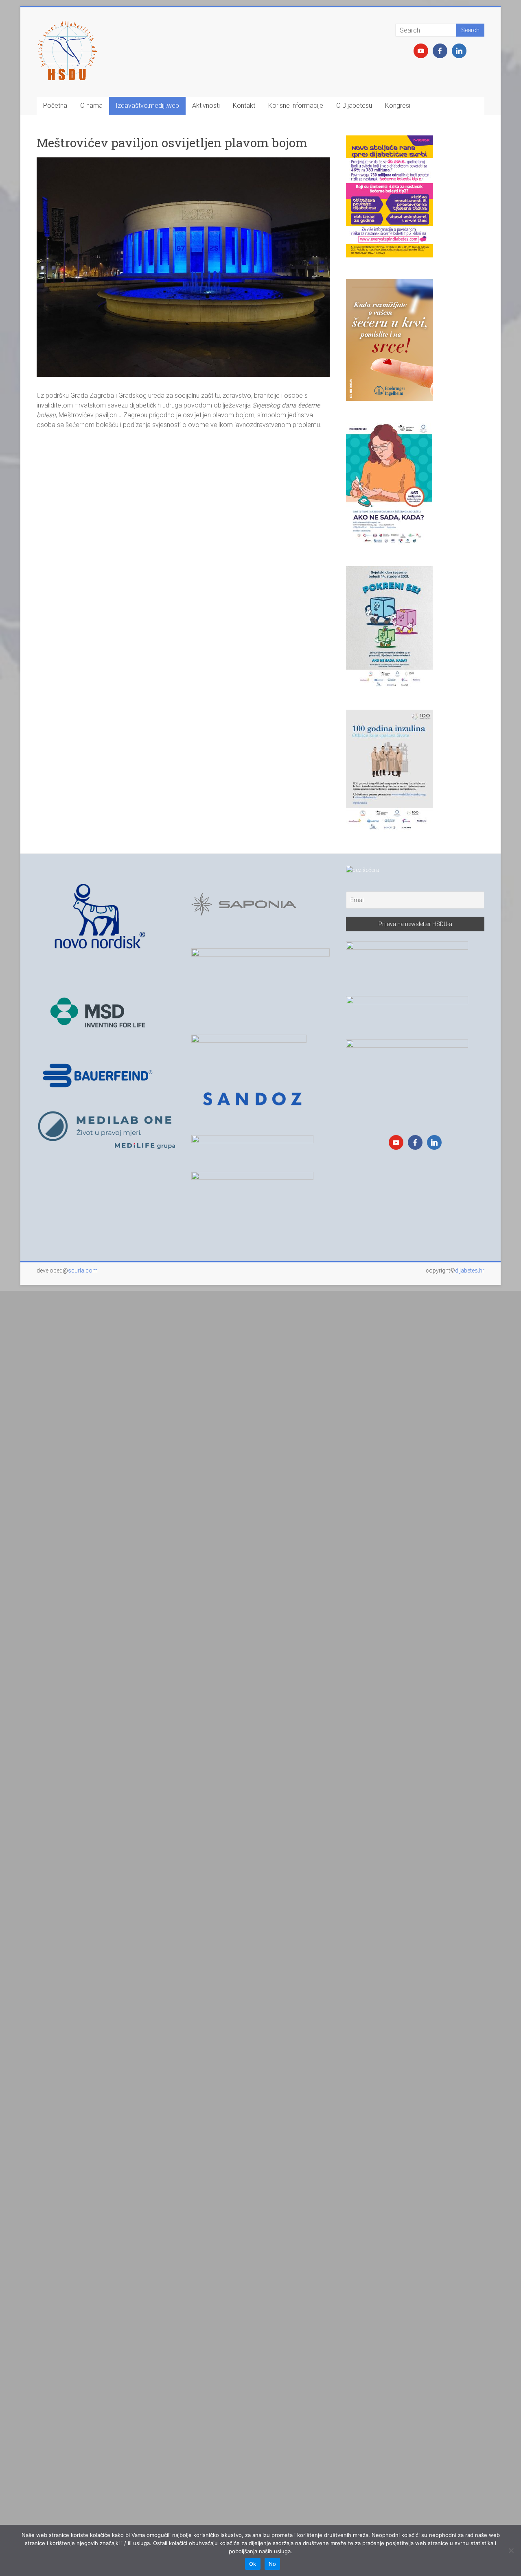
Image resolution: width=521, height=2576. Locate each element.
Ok (253, 2564)
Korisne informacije (296, 106)
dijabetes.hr (470, 1271)
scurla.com (83, 1271)
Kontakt (244, 106)
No (273, 2564)
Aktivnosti (206, 106)
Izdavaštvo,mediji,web (147, 106)
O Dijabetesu (354, 106)
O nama (91, 106)
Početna (55, 106)
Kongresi (398, 106)
